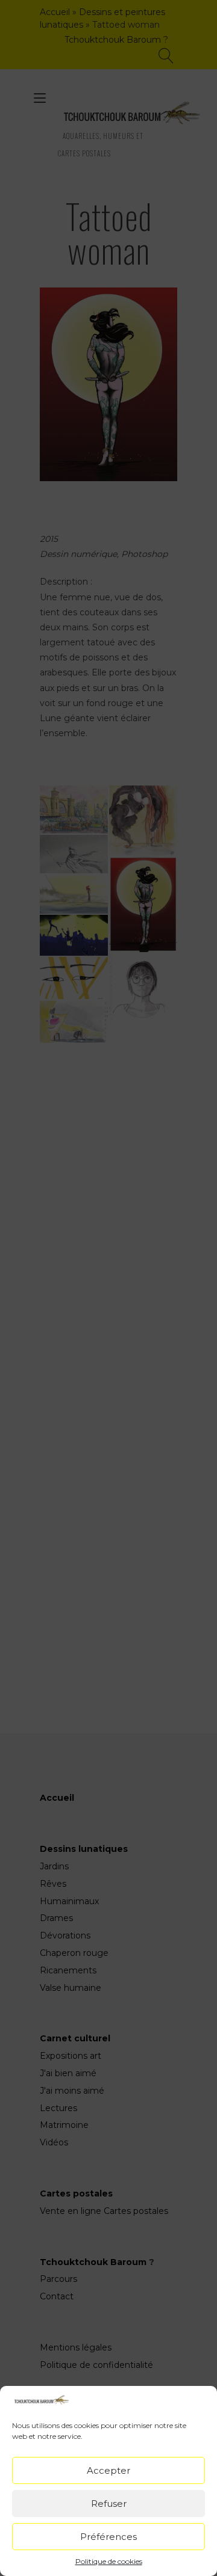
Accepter (108, 2470)
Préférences (108, 2537)
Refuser (109, 2504)
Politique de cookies (109, 2561)
